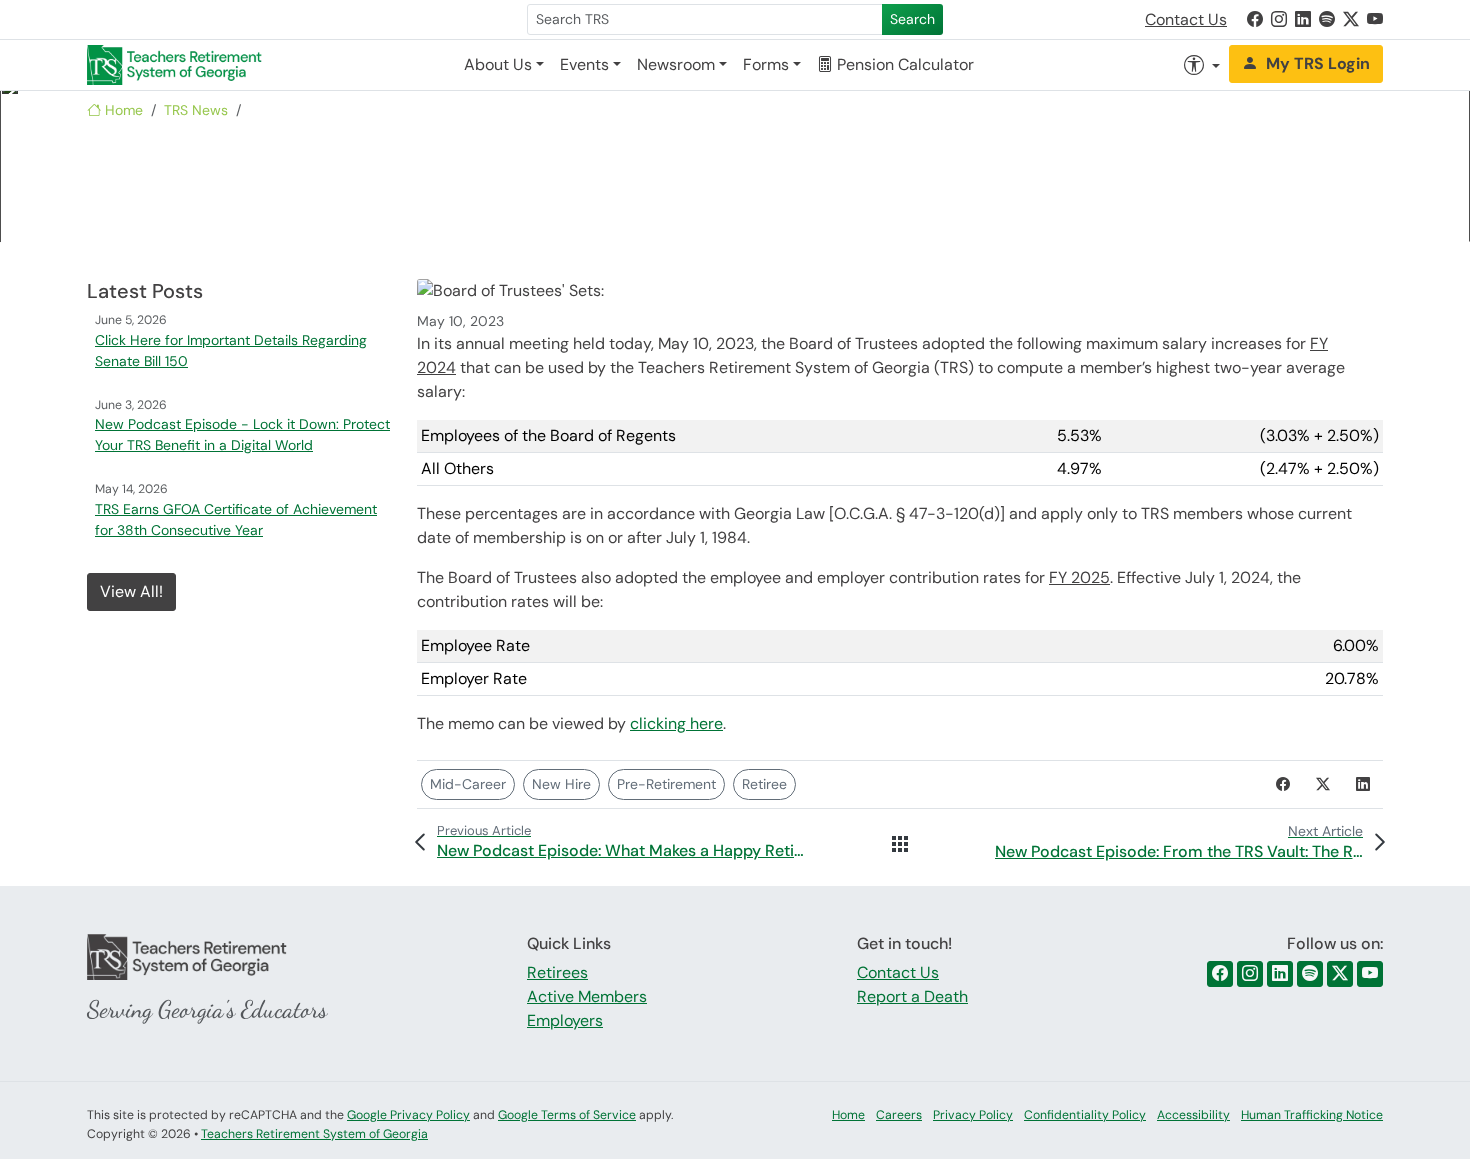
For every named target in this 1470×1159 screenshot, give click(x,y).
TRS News (196, 110)
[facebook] (1220, 974)
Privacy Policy (973, 1115)
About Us (498, 64)
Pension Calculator (903, 64)
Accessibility (1193, 1115)
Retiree (764, 784)
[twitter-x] (1340, 974)
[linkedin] (1280, 974)
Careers (899, 1115)
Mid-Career (468, 784)
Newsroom (676, 64)
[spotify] (1310, 974)
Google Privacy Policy (408, 1115)
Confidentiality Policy (1085, 1115)
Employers (565, 1020)
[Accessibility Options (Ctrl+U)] (1202, 65)
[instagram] (1250, 974)
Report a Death (912, 996)
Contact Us (1186, 19)
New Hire (561, 784)
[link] (1255, 19)
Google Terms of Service (567, 1115)
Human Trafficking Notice (1312, 1115)
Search (912, 19)
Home (122, 110)
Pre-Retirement (666, 784)
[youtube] (1370, 974)
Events (584, 64)
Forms (766, 64)
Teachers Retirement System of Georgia (314, 1134)
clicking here (676, 723)
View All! (131, 591)
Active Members (587, 996)
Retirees (557, 972)
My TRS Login (1318, 63)
